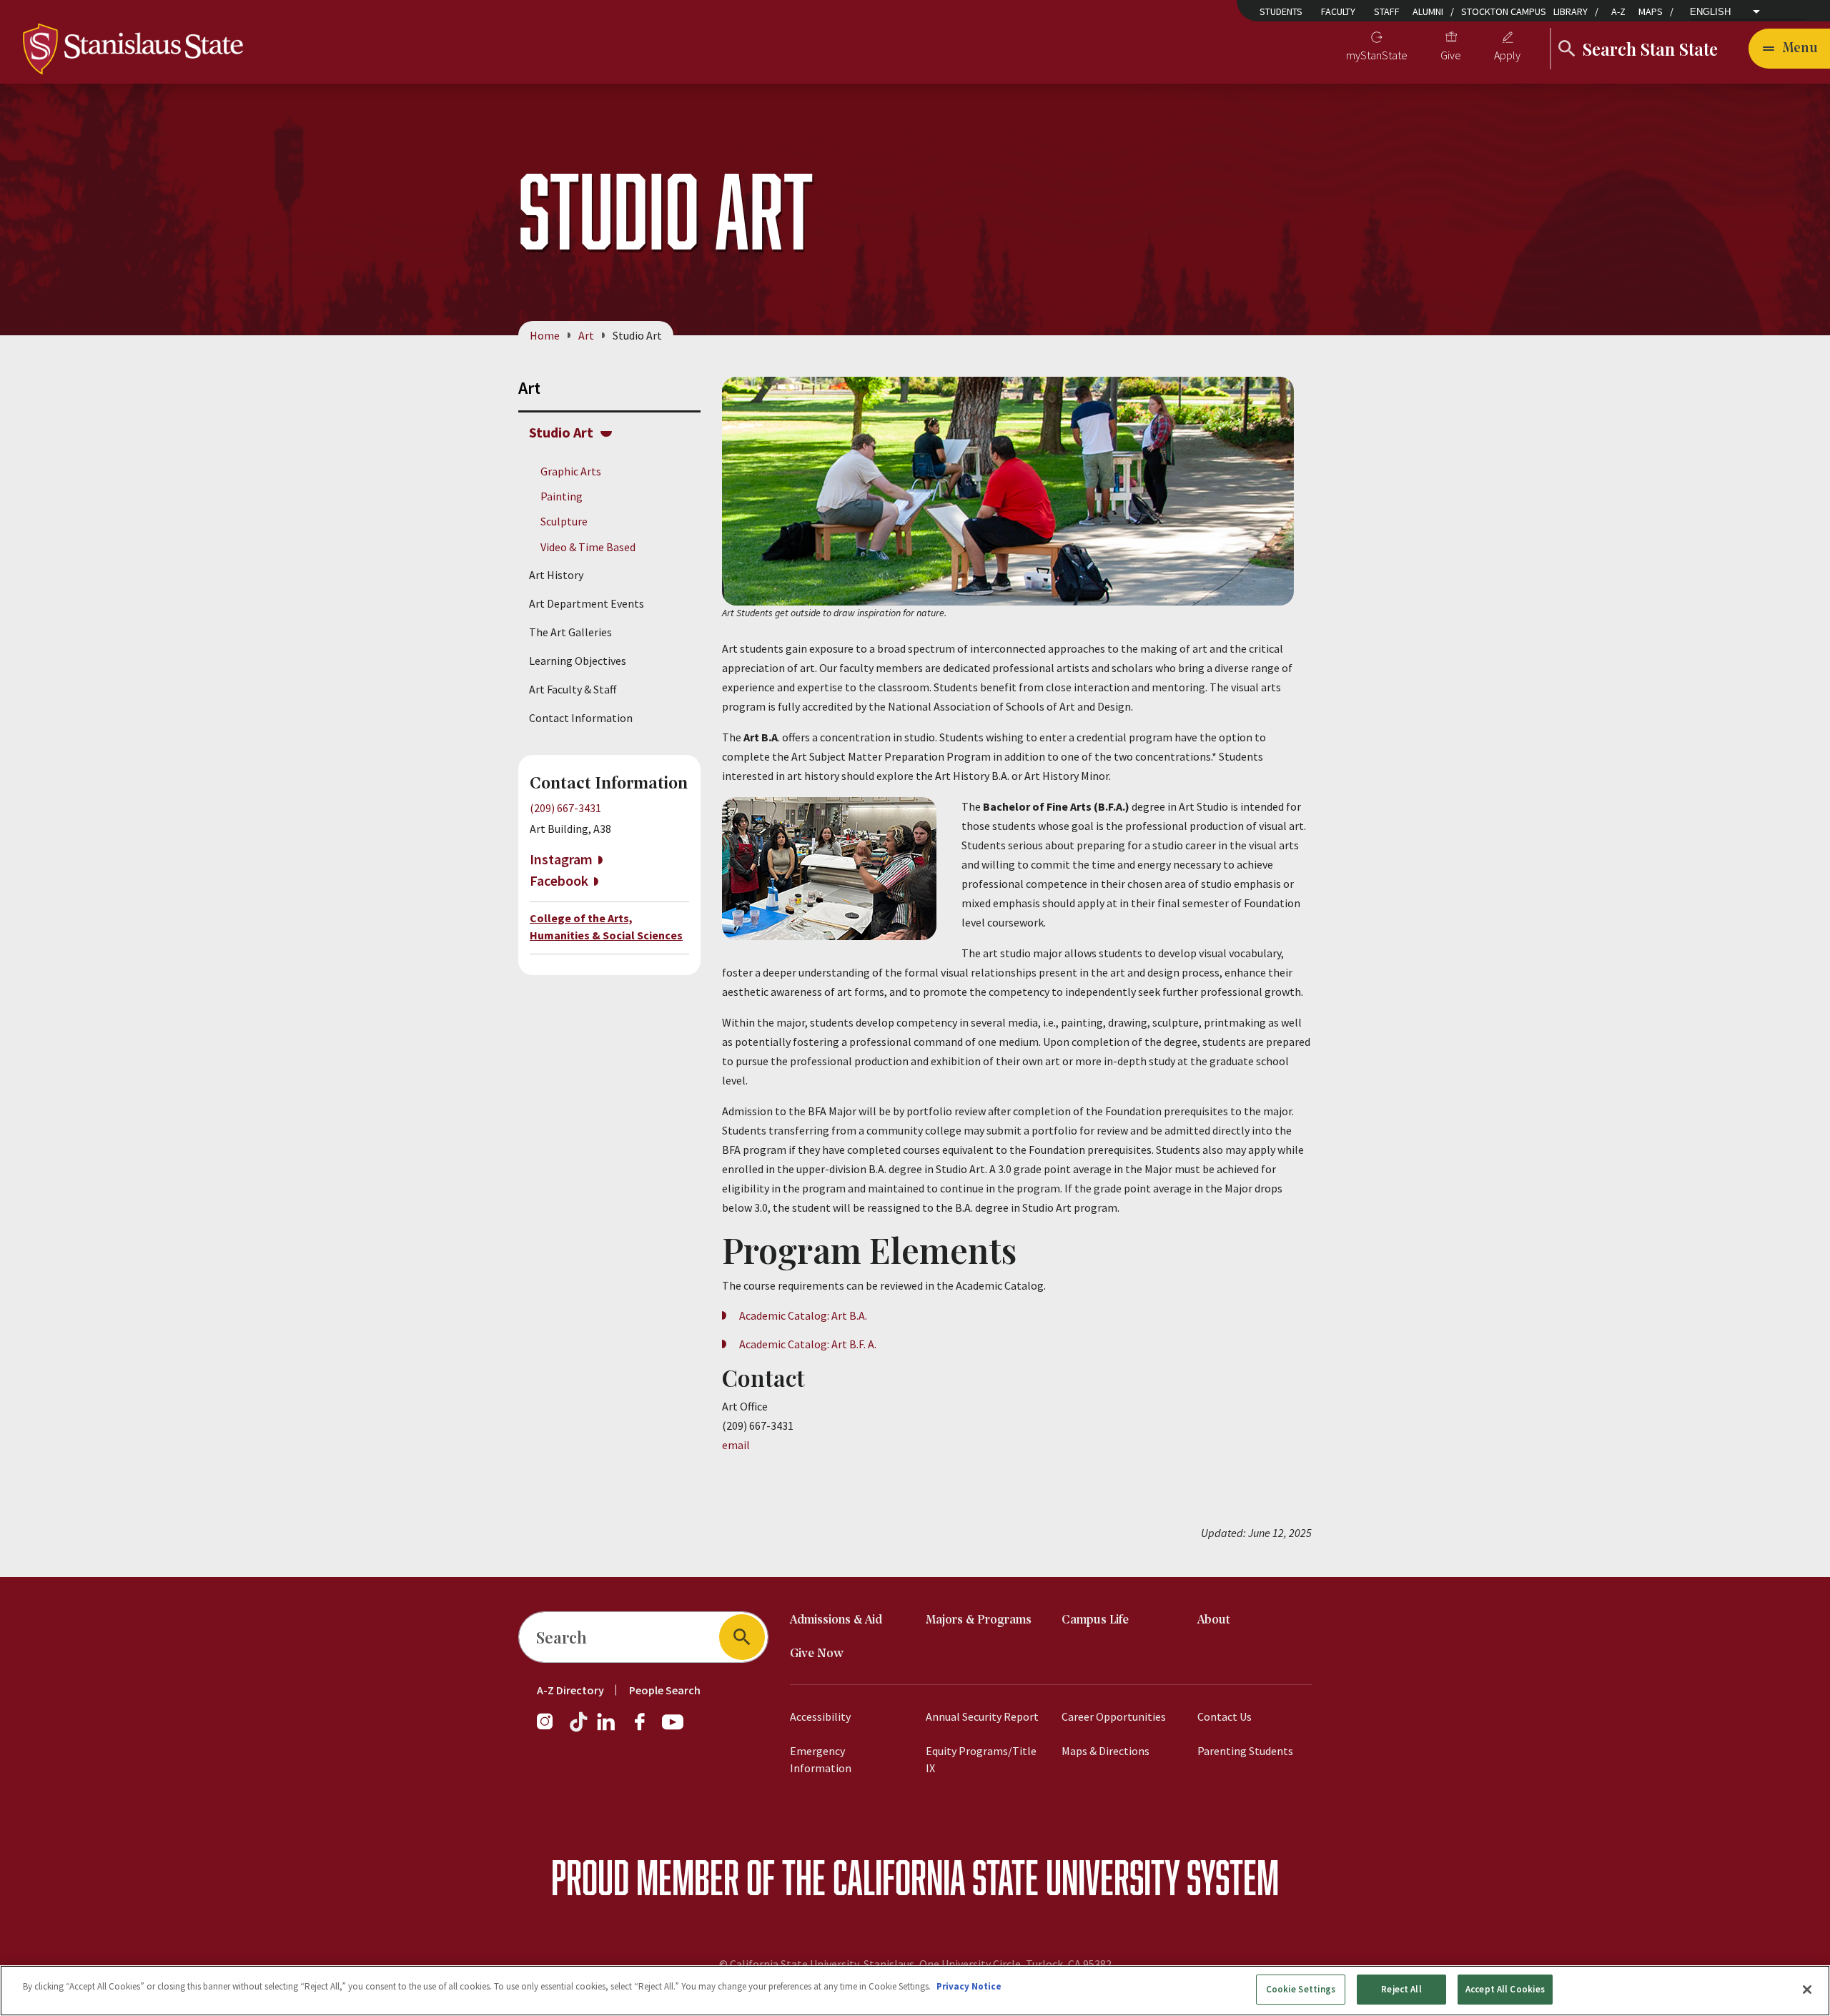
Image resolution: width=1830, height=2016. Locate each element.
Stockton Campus (1504, 11)
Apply (1507, 55)
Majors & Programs (979, 1620)
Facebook (559, 880)
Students (1281, 11)
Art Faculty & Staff (573, 689)
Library (1571, 11)
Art (586, 335)
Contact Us (1225, 1716)
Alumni (1428, 11)
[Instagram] (550, 1729)
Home (545, 335)
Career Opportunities (1114, 1716)
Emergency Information (821, 1759)
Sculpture (564, 521)
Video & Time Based (588, 547)
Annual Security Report (982, 1716)
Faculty (1338, 11)
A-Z (1618, 11)
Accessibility (820, 1716)
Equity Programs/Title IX (981, 1759)
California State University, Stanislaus (822, 1964)
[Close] (1807, 1990)
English (1710, 12)
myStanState (1377, 55)
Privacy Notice (969, 1986)
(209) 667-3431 (565, 808)
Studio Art (561, 432)
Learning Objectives (578, 661)
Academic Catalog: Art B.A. (803, 1315)
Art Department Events (587, 603)
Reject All (1401, 1989)
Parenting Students (1245, 1751)
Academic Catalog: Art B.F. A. (808, 1344)
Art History (556, 575)
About (1214, 1620)
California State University (1006, 1877)
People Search (665, 1690)
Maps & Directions (1106, 1751)
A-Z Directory (570, 1690)
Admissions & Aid (836, 1620)
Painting (562, 496)
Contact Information (581, 718)
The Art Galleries (570, 632)
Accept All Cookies (1505, 1989)
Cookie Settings (1301, 1989)
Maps (1651, 11)
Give (1451, 55)
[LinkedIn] (607, 1729)
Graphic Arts (571, 471)
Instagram (561, 859)
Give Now (817, 1654)
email (736, 1445)
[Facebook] (646, 1729)
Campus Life (1095, 1620)
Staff (1387, 11)
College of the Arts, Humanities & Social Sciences (606, 927)
